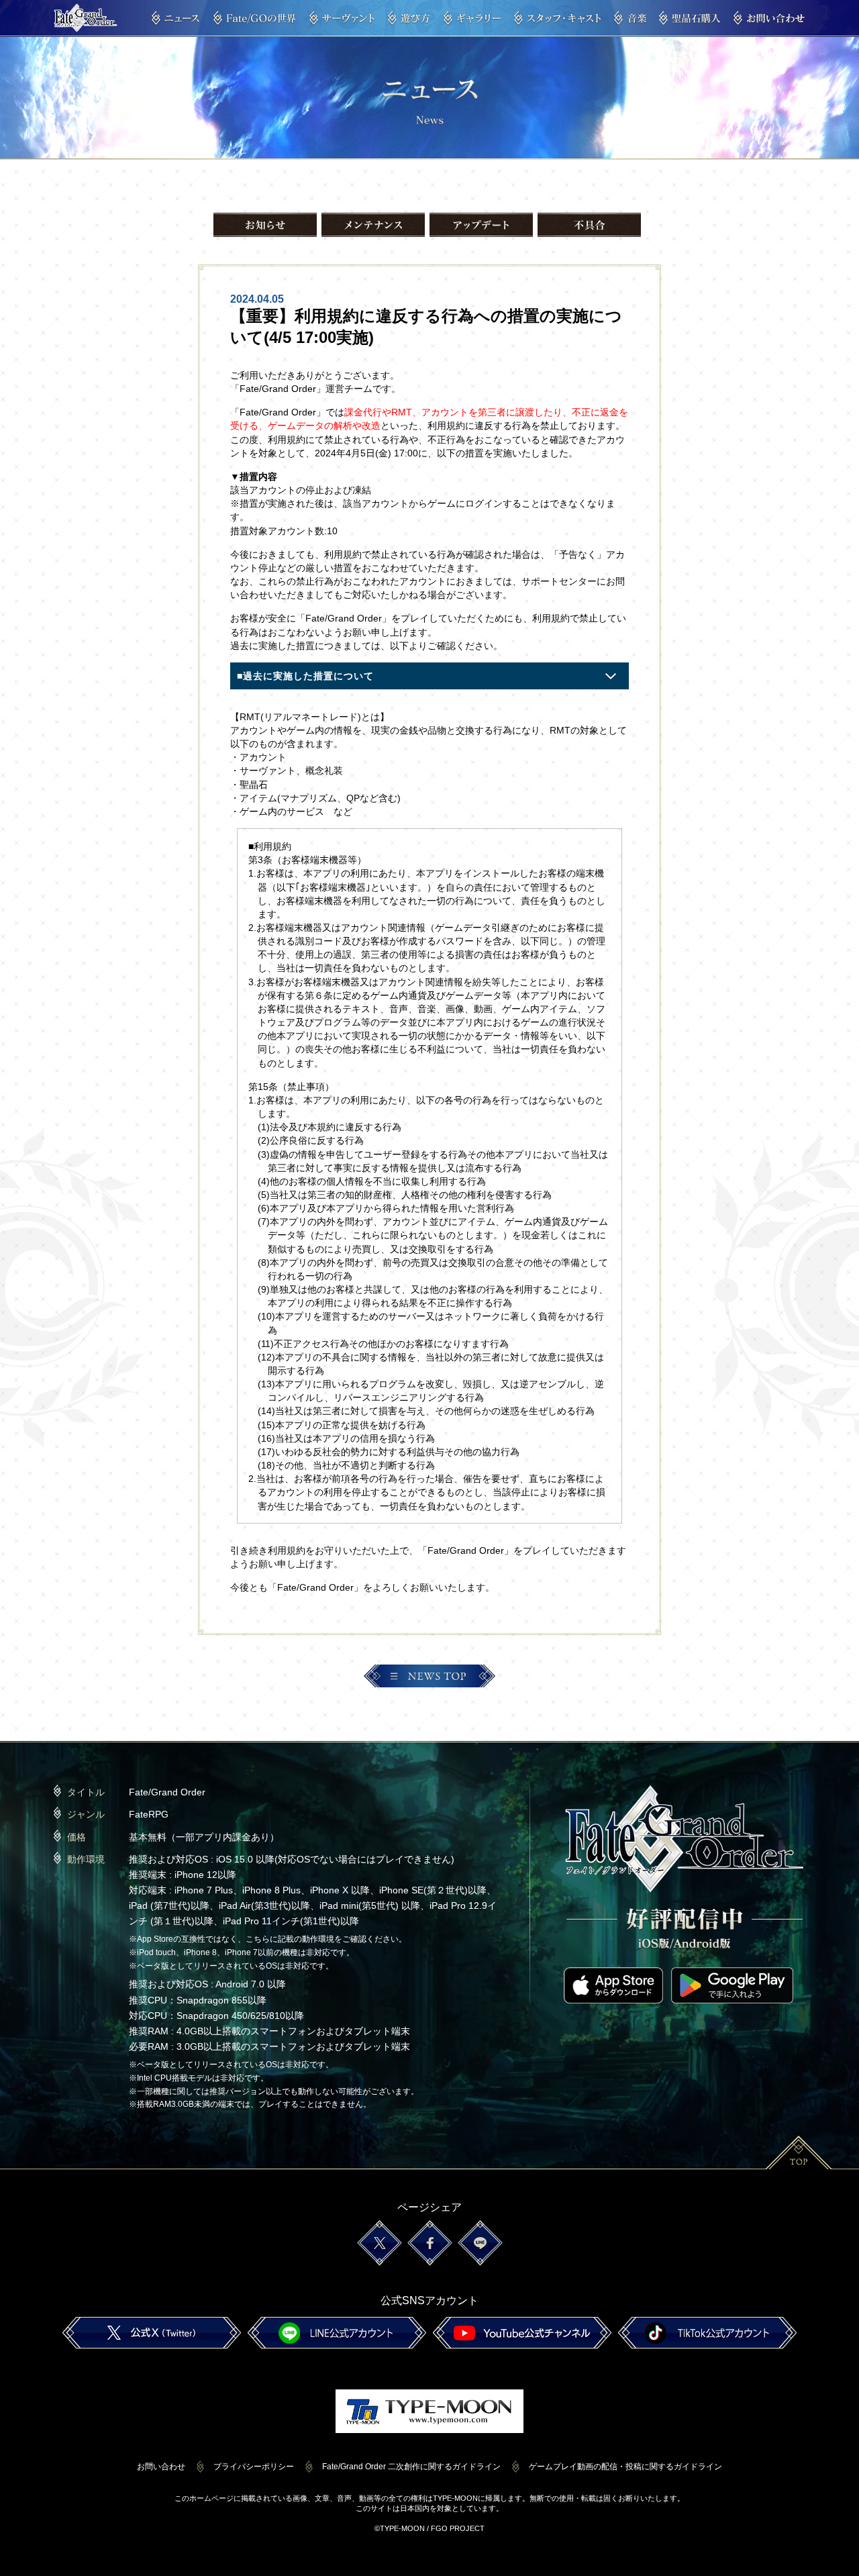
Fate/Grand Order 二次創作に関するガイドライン (411, 2467)
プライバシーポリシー (254, 2467)
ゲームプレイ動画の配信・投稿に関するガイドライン (625, 2467)
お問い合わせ (161, 2467)
